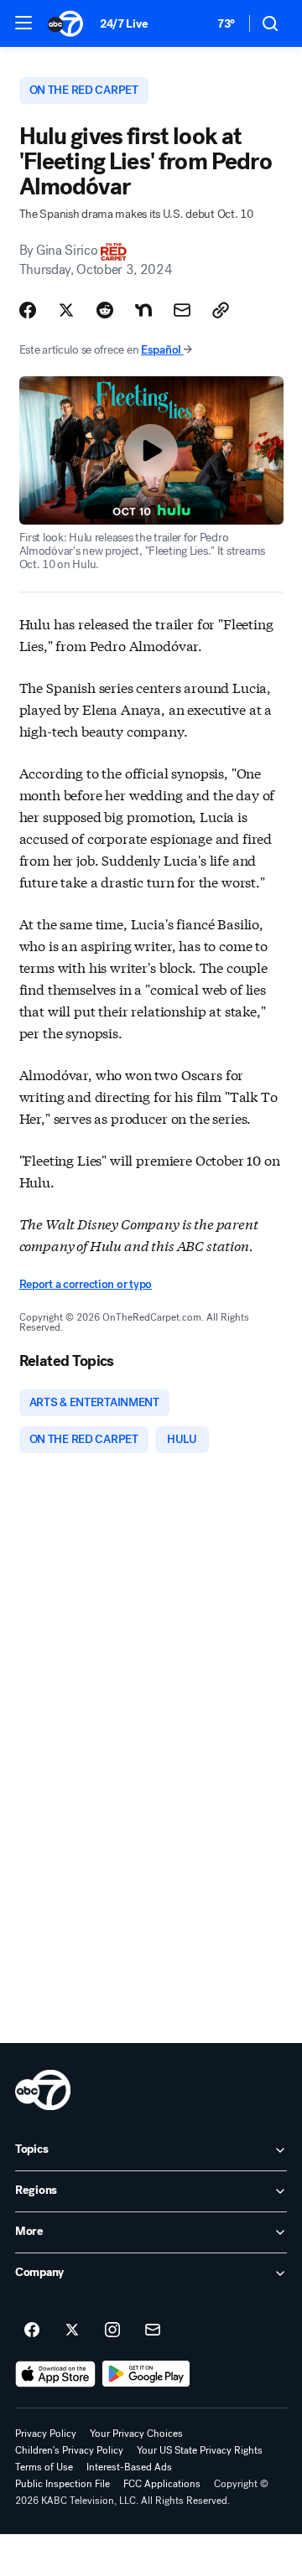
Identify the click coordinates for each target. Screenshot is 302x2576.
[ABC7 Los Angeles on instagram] (112, 2330)
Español (161, 350)
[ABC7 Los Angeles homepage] (65, 23)
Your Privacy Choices (136, 2434)
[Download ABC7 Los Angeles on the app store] (55, 2374)
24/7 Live (124, 24)
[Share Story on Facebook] (28, 310)
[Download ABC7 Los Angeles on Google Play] (146, 2374)
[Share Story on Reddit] (105, 310)
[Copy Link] (221, 310)
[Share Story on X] (66, 310)
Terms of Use (44, 2467)
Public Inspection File (62, 2484)
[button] (23, 23)
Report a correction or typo (86, 1284)
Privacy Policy (46, 2434)
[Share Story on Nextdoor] (143, 310)
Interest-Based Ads (129, 2467)
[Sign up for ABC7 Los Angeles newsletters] (153, 2330)
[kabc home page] (43, 2090)
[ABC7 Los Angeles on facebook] (32, 2330)
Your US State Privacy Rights (200, 2450)
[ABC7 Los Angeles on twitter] (72, 2330)
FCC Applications (162, 2484)
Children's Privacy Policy (69, 2450)
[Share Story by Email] (182, 310)
